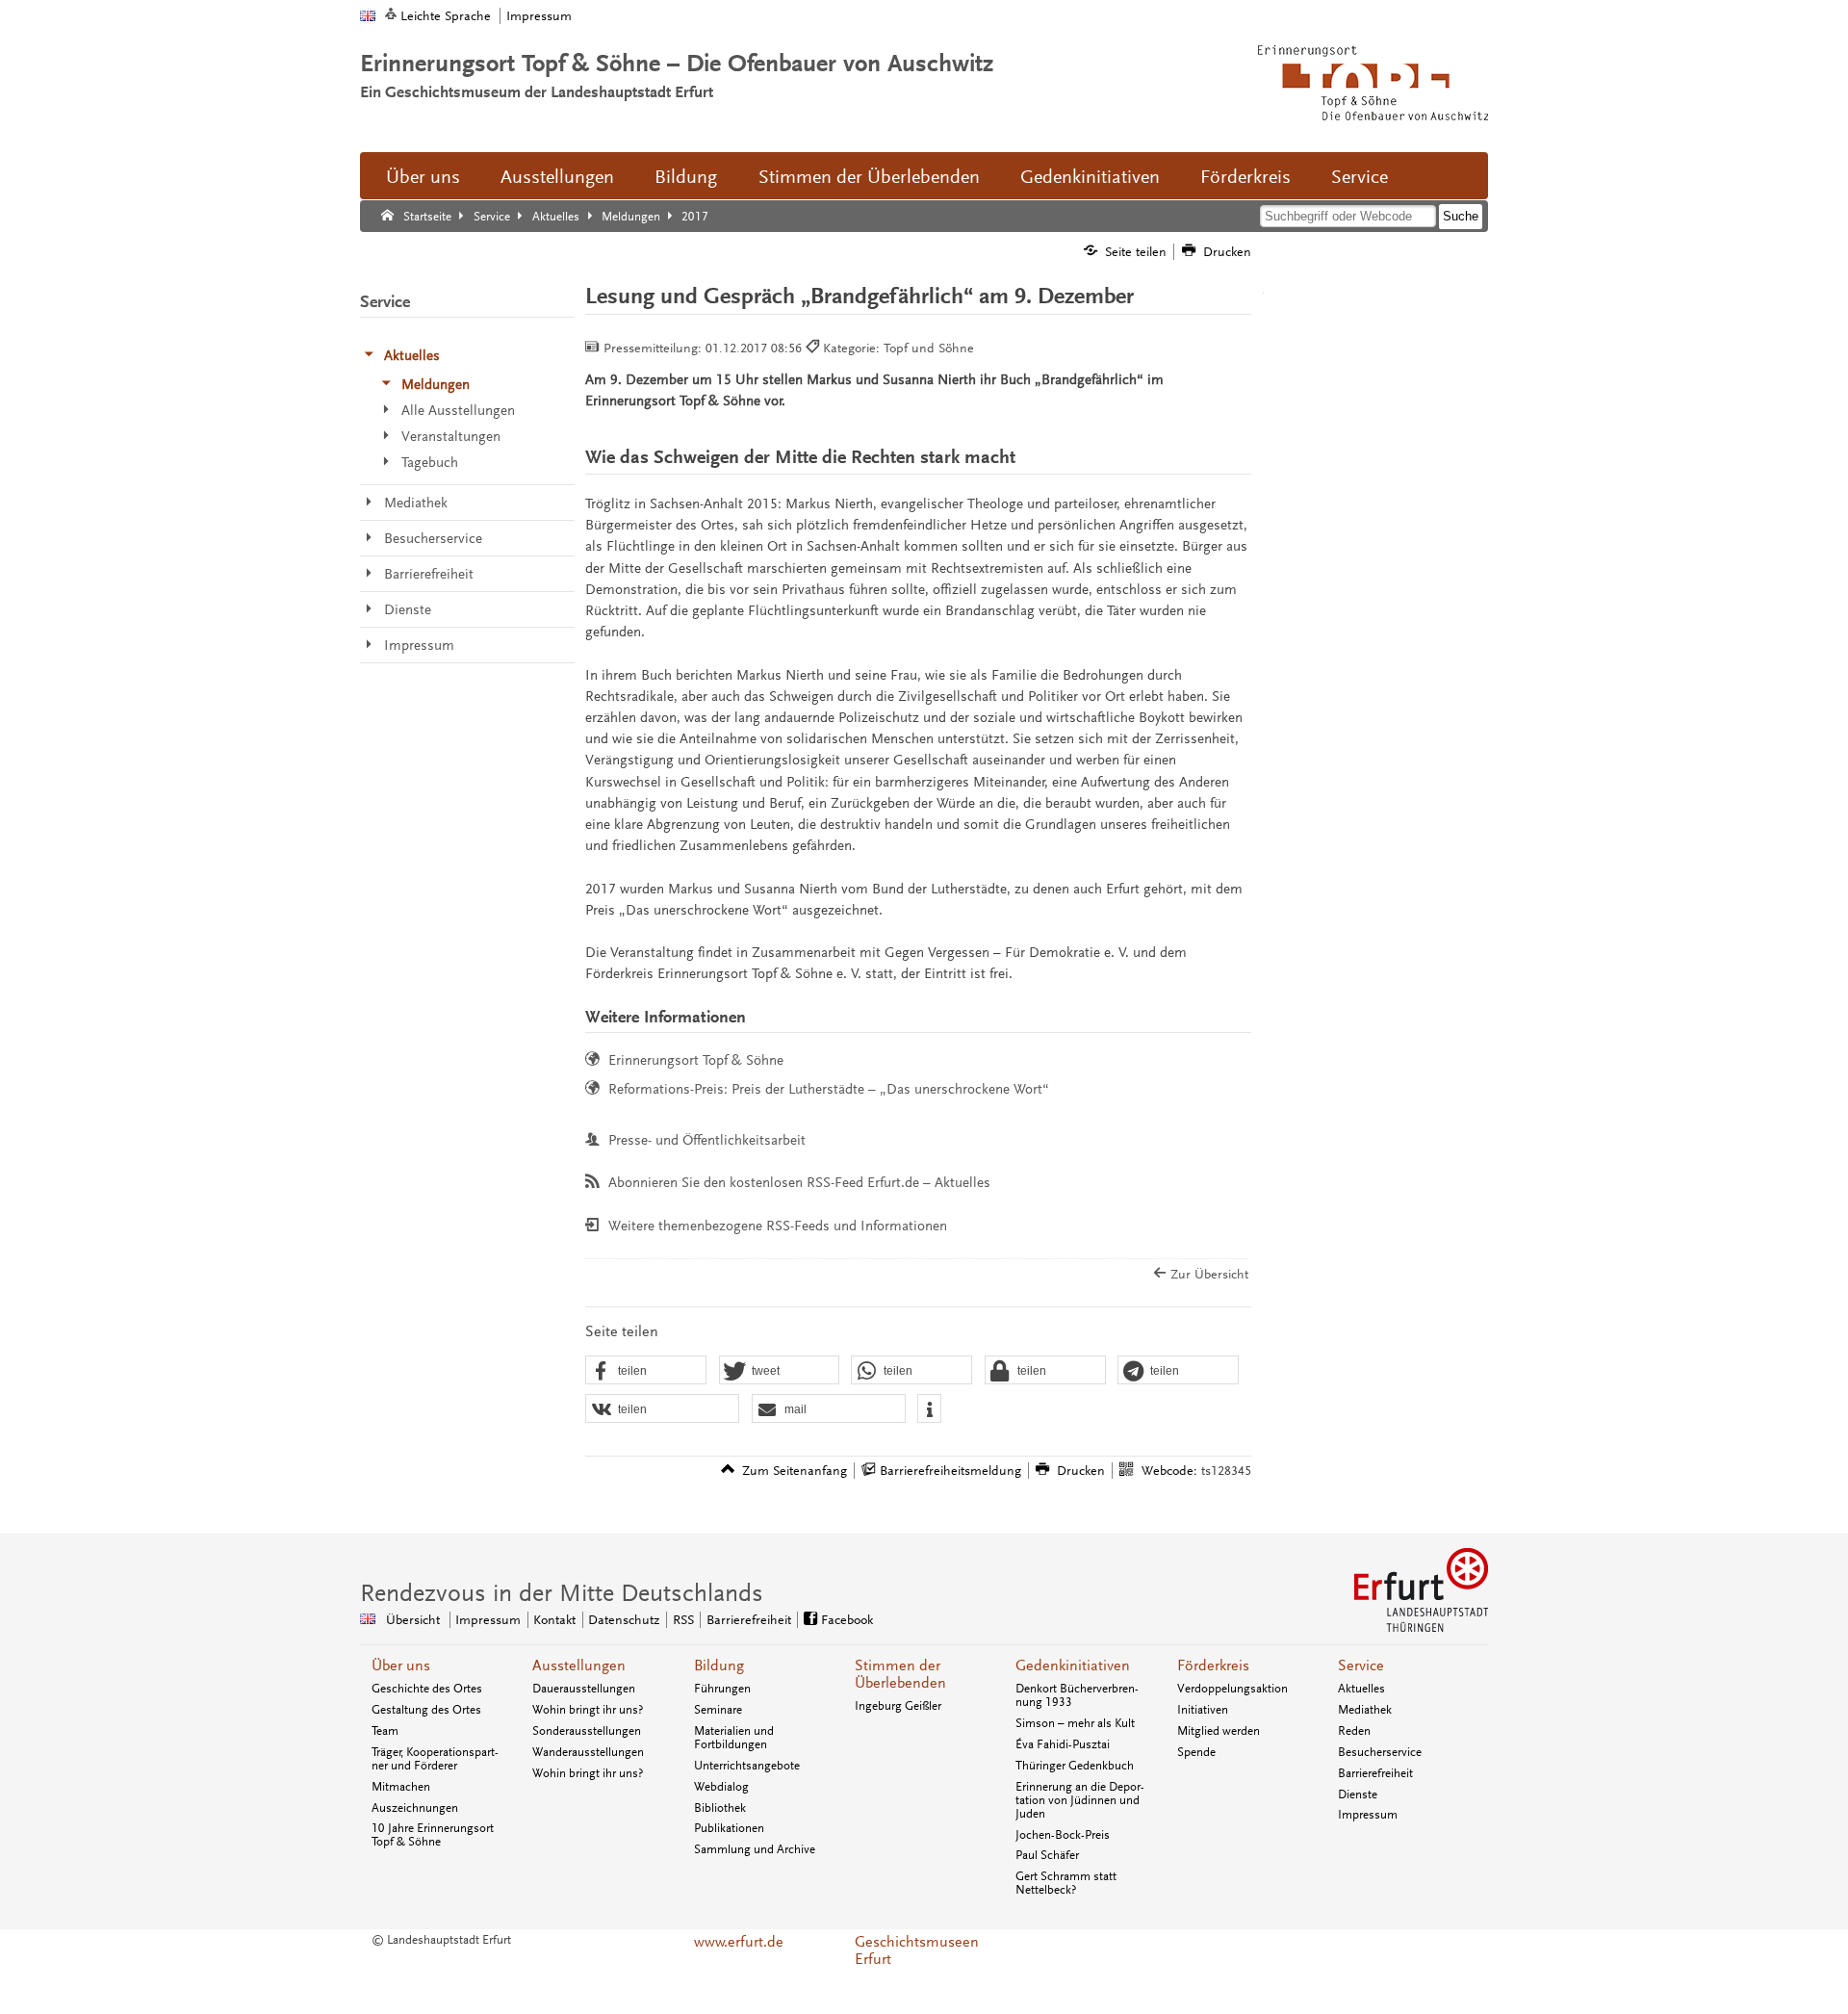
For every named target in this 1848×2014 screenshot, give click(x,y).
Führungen (722, 1689)
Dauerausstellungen (584, 1689)
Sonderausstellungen (587, 1731)
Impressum (539, 16)
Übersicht (413, 1620)
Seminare (718, 1710)
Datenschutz (624, 1620)
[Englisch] (368, 16)
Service (1360, 177)
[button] (646, 1371)
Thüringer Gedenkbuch (1075, 1766)
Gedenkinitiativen (1090, 177)
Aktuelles (1361, 1689)
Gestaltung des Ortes (426, 1710)
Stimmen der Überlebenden (869, 177)
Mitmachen (401, 1787)
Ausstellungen (557, 177)
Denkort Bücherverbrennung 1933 (1077, 1695)
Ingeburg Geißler (898, 1706)
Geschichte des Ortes (427, 1689)
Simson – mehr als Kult (1075, 1723)
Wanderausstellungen (588, 1752)
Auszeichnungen (415, 1808)
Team (385, 1731)
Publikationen (729, 1828)
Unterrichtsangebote (747, 1766)
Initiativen (1203, 1710)
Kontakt (554, 1620)
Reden (1354, 1731)
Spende (1196, 1752)
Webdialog (721, 1787)
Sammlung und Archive (755, 1849)
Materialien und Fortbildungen (734, 1738)
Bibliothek (720, 1808)
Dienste (1358, 1795)
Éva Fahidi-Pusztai (1063, 1744)
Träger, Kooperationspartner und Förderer (435, 1759)
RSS (683, 1620)
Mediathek (1365, 1710)
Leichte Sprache (446, 16)
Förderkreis (1245, 177)
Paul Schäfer (1047, 1855)
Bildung (686, 177)
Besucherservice (1380, 1752)
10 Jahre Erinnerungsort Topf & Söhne (433, 1835)
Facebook (847, 1620)
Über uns (423, 177)
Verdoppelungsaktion (1232, 1689)
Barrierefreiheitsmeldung (950, 1471)
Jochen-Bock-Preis (1063, 1835)
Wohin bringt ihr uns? (588, 1710)
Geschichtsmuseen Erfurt (917, 1950)
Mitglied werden (1219, 1731)
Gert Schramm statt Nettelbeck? (1066, 1883)
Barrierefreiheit (749, 1620)
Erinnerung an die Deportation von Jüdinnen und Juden (1080, 1800)
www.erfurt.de (739, 1942)
